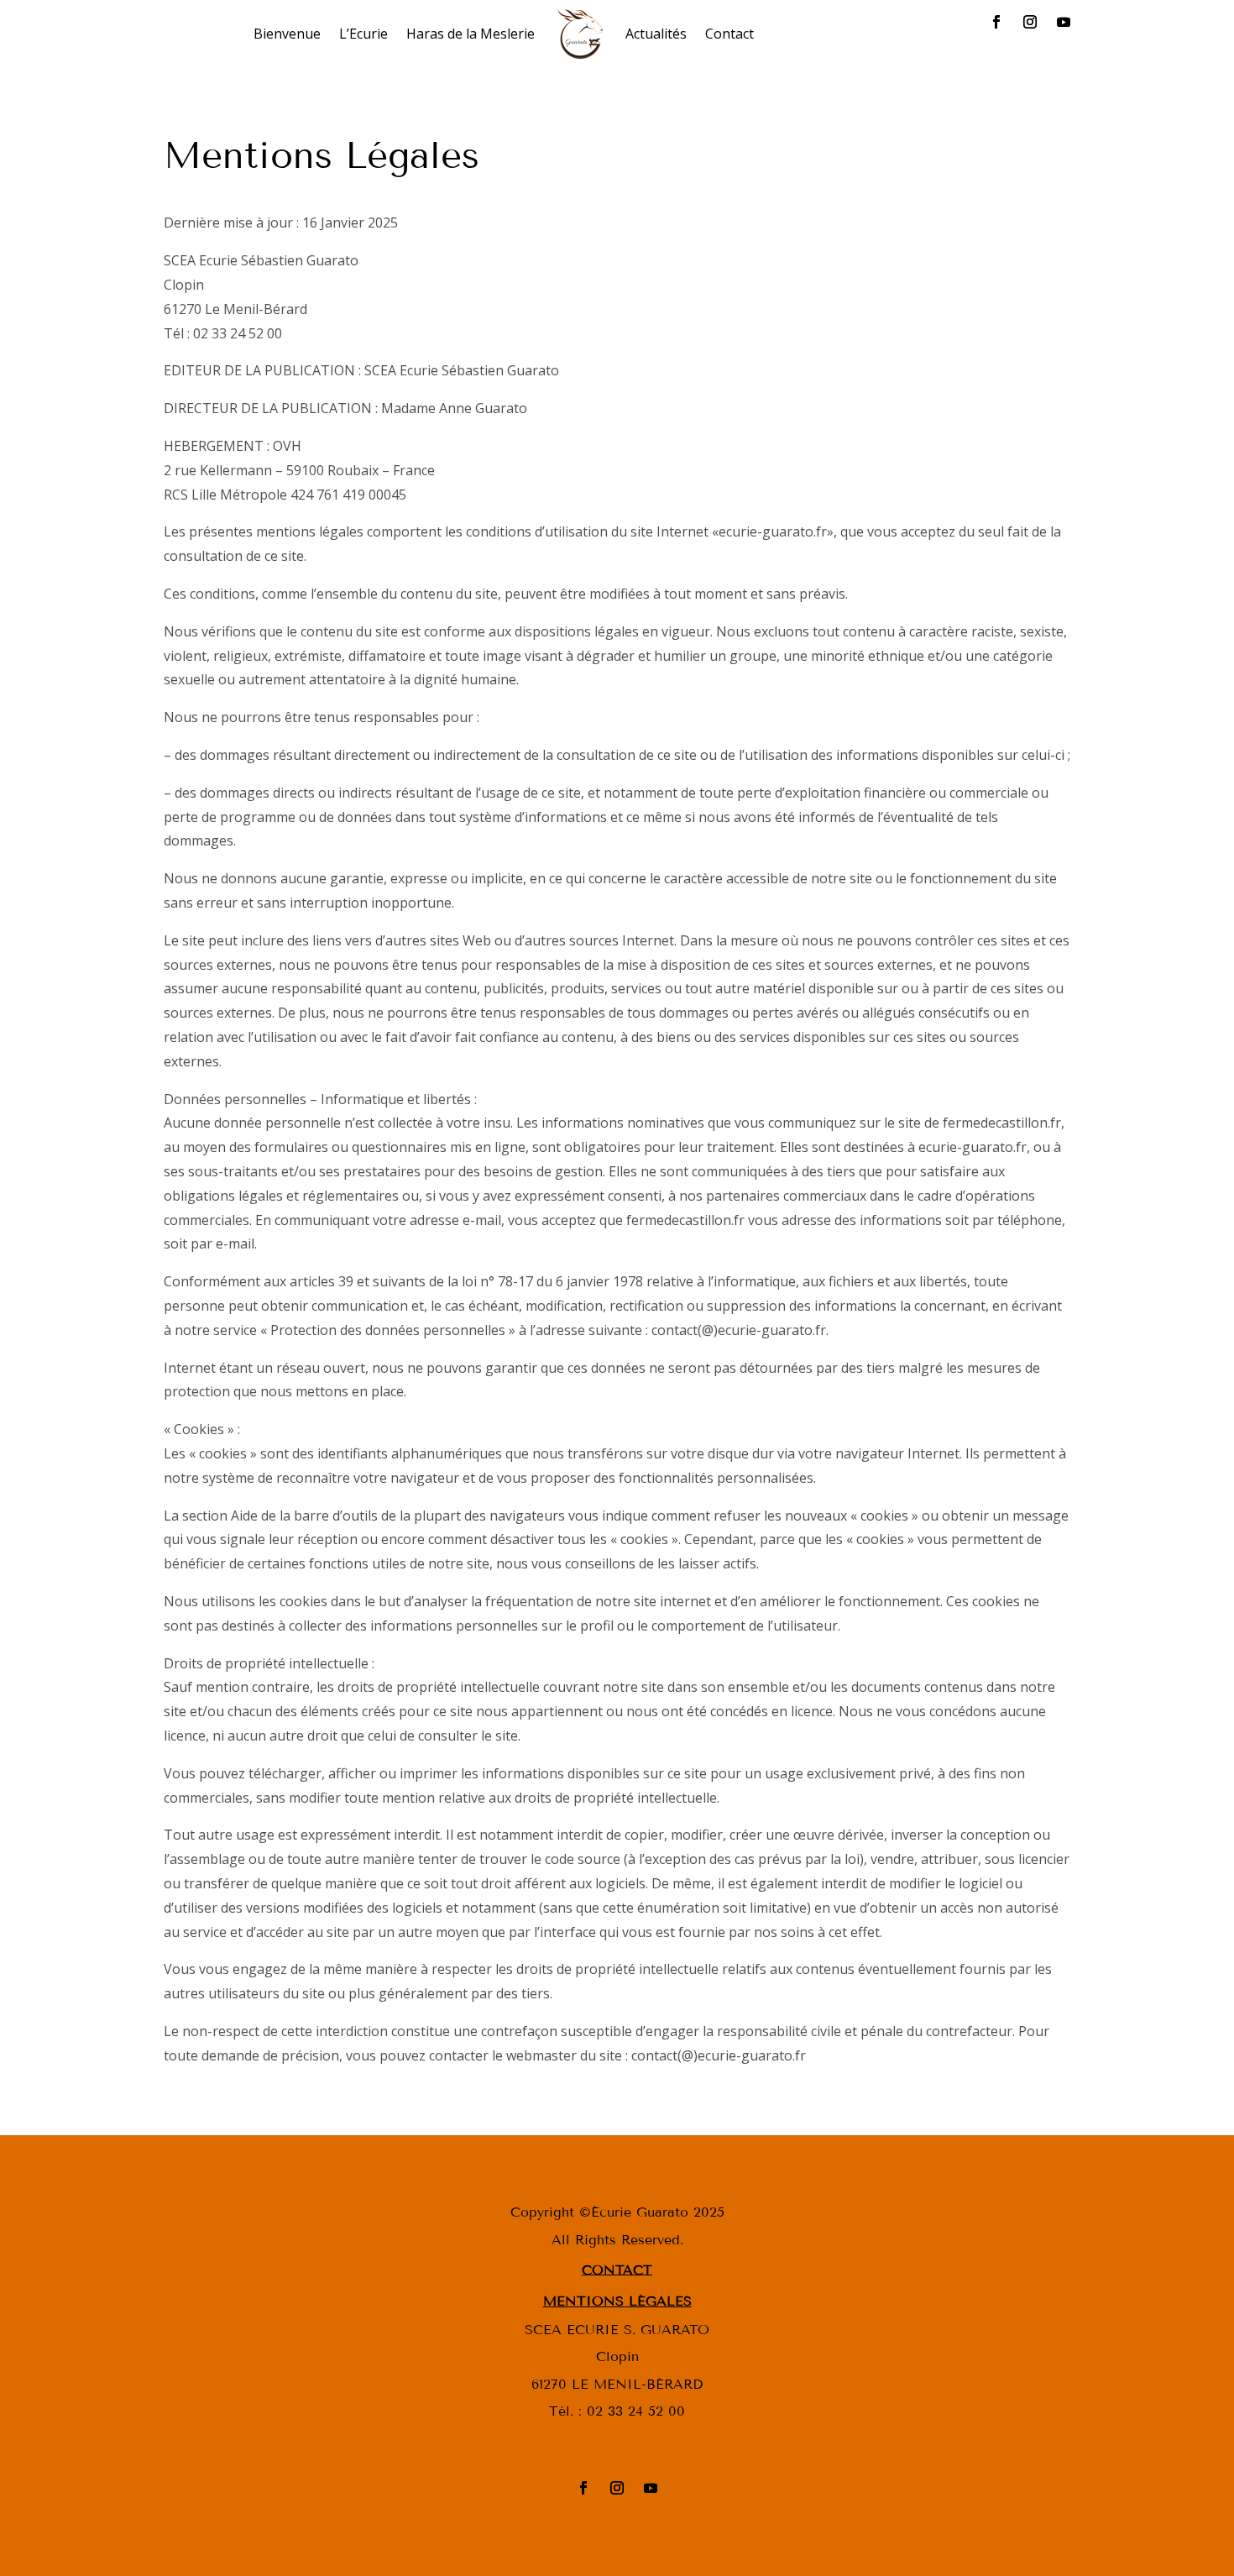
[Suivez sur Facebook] (996, 22)
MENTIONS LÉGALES (617, 2301)
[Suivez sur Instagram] (1030, 22)
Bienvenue (287, 34)
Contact (729, 34)
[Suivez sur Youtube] (1064, 22)
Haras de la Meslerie (471, 34)
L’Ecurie (363, 34)
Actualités (656, 34)
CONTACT (617, 2269)
